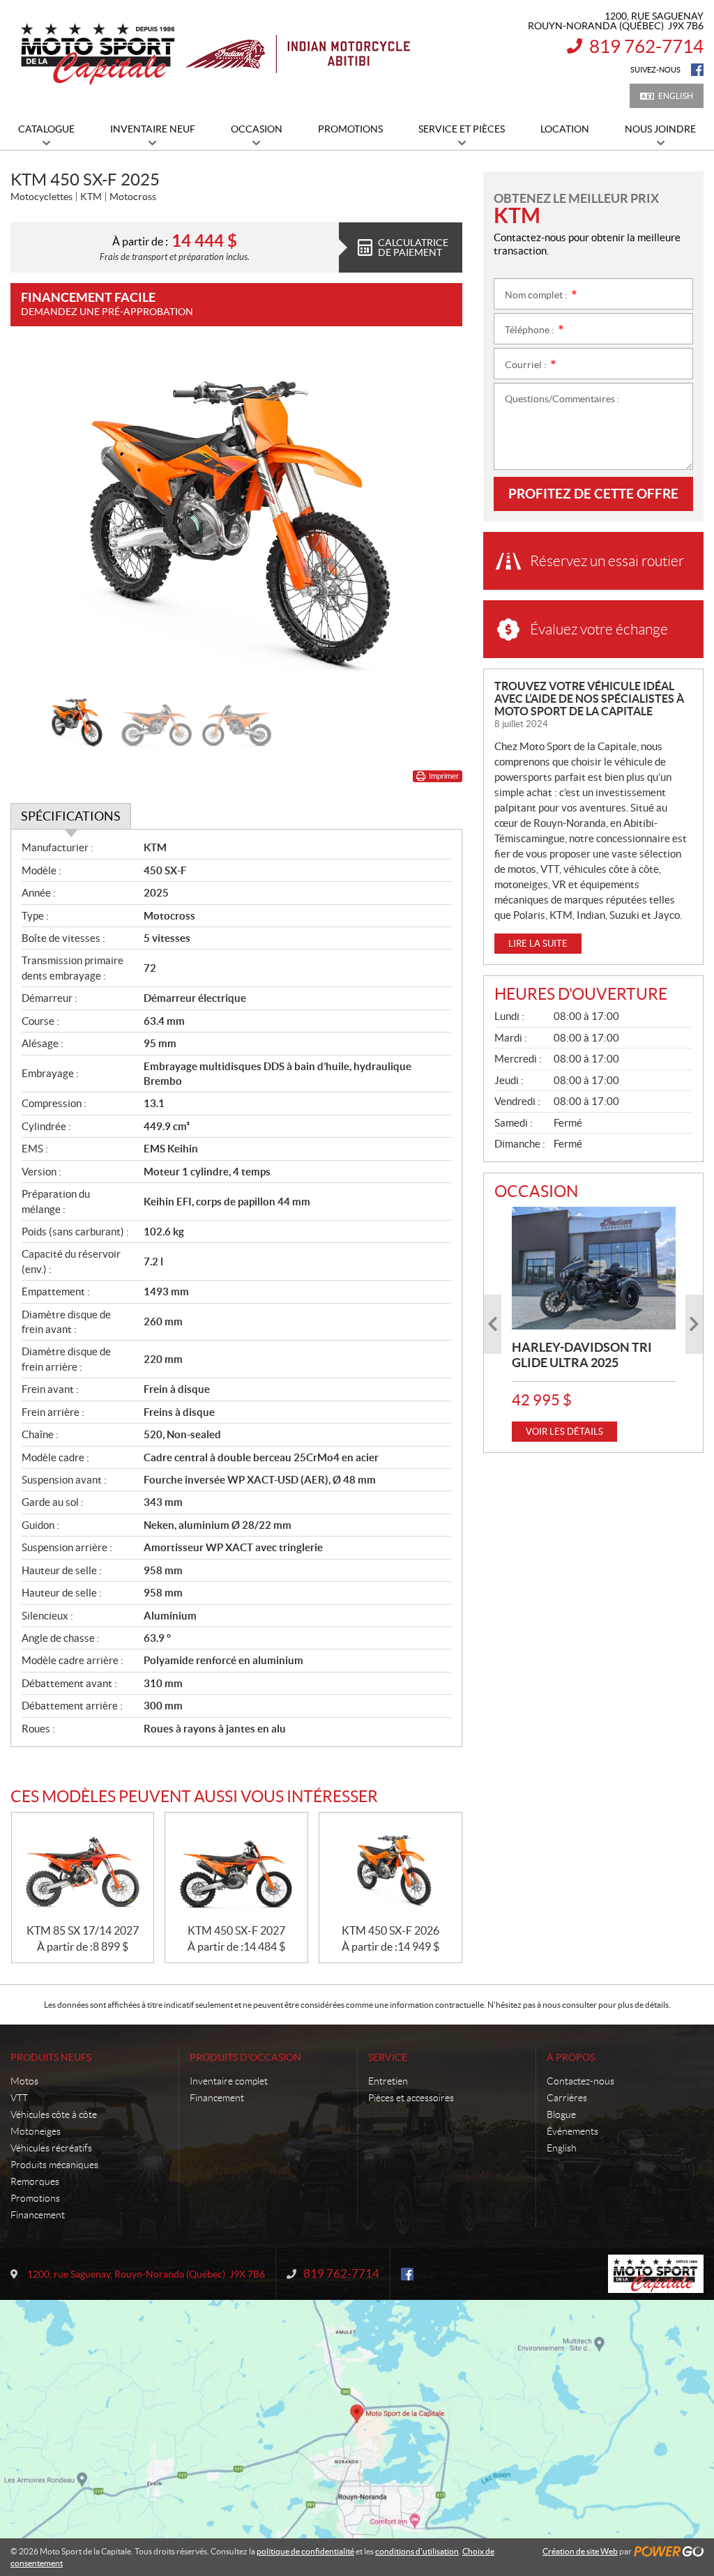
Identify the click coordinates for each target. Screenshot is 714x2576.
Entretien (388, 2081)
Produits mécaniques (54, 2165)
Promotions (35, 2198)
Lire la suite (538, 944)
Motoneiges (36, 2131)
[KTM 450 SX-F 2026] (390, 1868)
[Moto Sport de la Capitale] (214, 54)
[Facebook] (697, 70)
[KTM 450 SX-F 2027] (236, 1868)
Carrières (567, 2098)
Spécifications (71, 816)
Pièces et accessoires (411, 2098)
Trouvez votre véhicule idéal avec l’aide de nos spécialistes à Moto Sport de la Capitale (589, 699)
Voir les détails (564, 1432)
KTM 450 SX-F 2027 (236, 1930)
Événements (572, 2131)
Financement (38, 2215)
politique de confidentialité (305, 2551)
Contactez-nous (580, 2081)
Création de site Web (580, 2551)
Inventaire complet (229, 2081)
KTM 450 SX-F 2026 (390, 1930)
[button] (38, 517)
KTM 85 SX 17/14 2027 (83, 1930)
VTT (19, 2098)
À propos (571, 2057)
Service (388, 2057)
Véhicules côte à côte (54, 2114)
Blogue (561, 2114)
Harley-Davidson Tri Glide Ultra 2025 (582, 1355)
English (676, 96)
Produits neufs (51, 2057)
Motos (24, 2081)
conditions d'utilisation (417, 2551)
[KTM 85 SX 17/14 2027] (83, 1868)
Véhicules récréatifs (51, 2148)
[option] (236, 517)
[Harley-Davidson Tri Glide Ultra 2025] (594, 1268)
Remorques (35, 2181)
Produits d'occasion (245, 2057)
